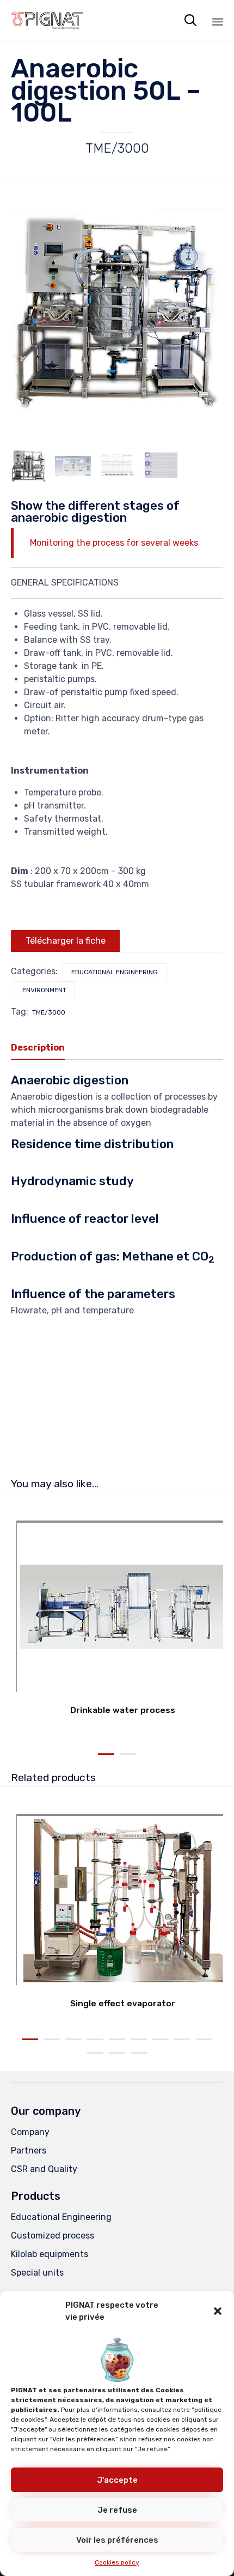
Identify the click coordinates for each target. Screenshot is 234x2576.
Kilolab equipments (50, 2254)
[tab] (43, 1048)
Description (38, 1048)
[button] (218, 2311)
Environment (44, 990)
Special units (37, 2273)
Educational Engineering (115, 972)
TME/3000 (49, 1012)
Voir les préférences (117, 2540)
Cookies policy (117, 2562)
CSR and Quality (44, 2169)
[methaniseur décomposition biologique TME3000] (29, 466)
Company (30, 2132)
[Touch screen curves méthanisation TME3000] (117, 466)
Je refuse (117, 2510)
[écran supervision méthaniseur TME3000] (73, 466)
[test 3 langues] (161, 466)
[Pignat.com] (48, 20)
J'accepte (117, 2480)
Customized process (53, 2236)
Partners (29, 2150)
